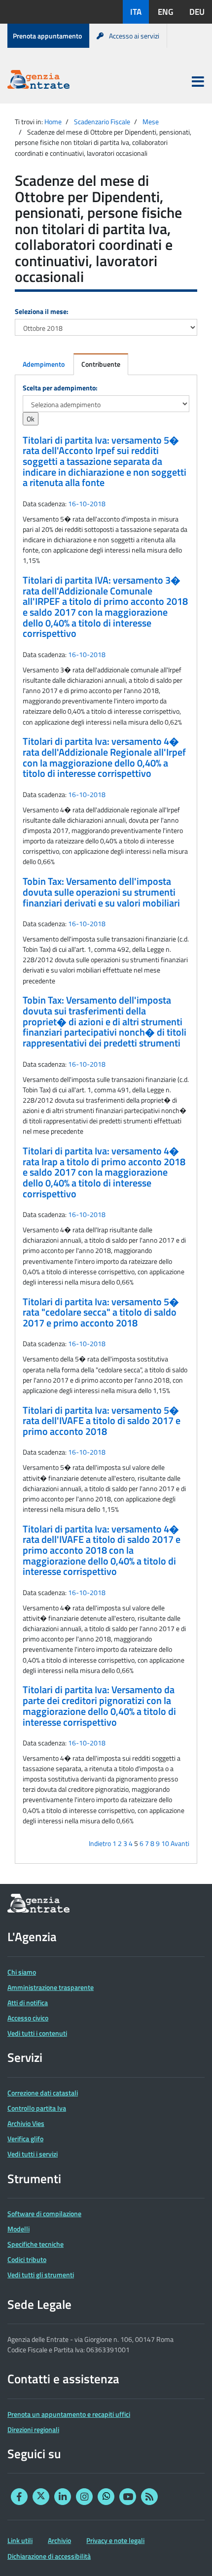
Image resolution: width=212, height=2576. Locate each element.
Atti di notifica (28, 2002)
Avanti (180, 1843)
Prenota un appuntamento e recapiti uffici (69, 2414)
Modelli (18, 2229)
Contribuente (101, 364)
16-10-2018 (87, 504)
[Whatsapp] (106, 2497)
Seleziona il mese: (42, 311)
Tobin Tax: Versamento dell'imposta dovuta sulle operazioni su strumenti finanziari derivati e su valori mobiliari (101, 892)
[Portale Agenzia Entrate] (38, 81)
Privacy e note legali (115, 2540)
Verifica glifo (25, 2139)
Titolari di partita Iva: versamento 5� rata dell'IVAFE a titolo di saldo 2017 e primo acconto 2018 (102, 1421)
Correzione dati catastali (43, 2093)
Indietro (100, 1843)
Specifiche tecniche (35, 2244)
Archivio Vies (26, 2123)
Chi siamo (22, 1972)
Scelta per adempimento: (60, 388)
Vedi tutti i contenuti (37, 2033)
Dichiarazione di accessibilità (49, 2556)
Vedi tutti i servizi (33, 2154)
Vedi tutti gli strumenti (41, 2275)
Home (53, 122)
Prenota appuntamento (47, 36)
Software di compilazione (44, 2213)
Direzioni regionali (33, 2429)
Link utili (20, 2540)
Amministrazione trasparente (51, 1987)
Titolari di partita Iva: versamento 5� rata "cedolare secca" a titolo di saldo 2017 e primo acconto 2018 (101, 1312)
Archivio (59, 2540)
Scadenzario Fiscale (102, 122)
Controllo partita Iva (37, 2108)
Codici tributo (27, 2259)
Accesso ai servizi (134, 36)
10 (165, 1843)
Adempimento (44, 364)
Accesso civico (28, 2018)
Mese (151, 122)
